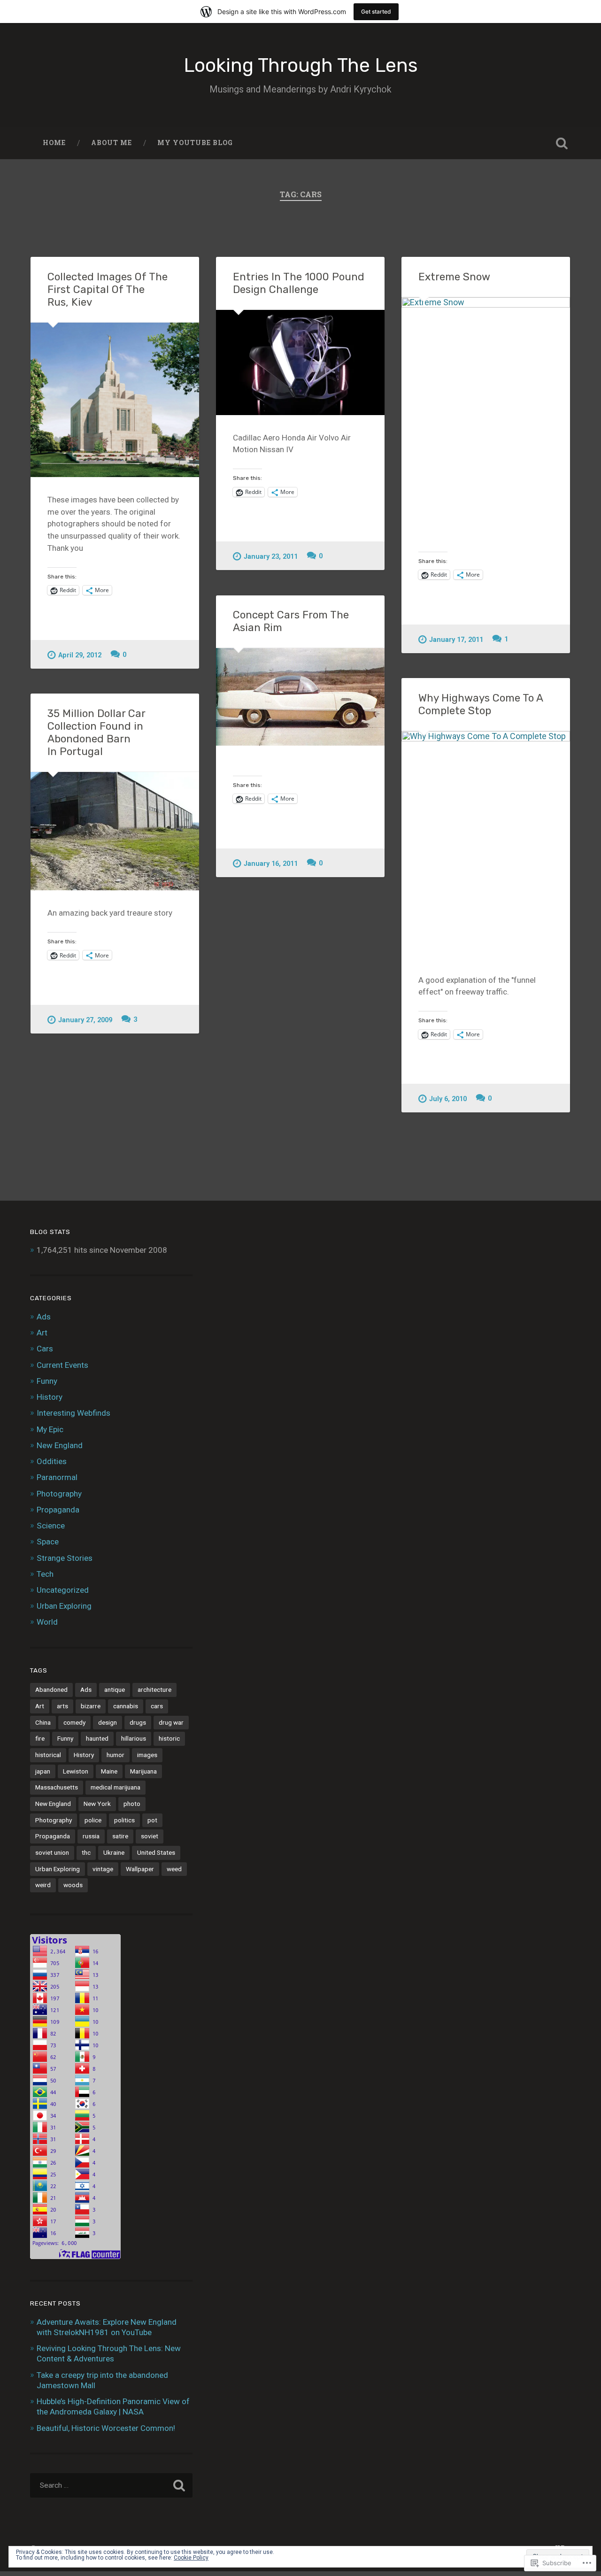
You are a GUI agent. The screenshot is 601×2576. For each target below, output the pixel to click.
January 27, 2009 (85, 1020)
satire (120, 1836)
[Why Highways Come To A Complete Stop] (486, 844)
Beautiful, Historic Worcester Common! (106, 2428)
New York (97, 1804)
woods (73, 1885)
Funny (47, 1381)
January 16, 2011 (271, 864)
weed (174, 1869)
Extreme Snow (454, 277)
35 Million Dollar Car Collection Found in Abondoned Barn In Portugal (96, 733)
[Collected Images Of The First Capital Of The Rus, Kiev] (115, 400)
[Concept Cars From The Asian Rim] (300, 697)
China (43, 1722)
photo (132, 1804)
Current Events (62, 1365)
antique (115, 1689)
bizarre (91, 1706)
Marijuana (143, 1771)
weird (43, 1885)
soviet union (52, 1852)
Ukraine (114, 1852)
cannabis (126, 1706)
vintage (103, 1869)
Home (54, 143)
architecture (154, 1689)
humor (116, 1755)
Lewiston (76, 1771)
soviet (150, 1836)
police (93, 1820)
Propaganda (58, 1510)
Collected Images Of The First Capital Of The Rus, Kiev (108, 289)
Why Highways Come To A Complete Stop (481, 704)
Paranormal (57, 1477)
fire (40, 1738)
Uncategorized (63, 1590)
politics (124, 1820)
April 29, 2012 (80, 655)
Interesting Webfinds (73, 1413)
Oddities (52, 1461)
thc (86, 1852)
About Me (112, 143)
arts (62, 1706)
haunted (97, 1738)
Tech (45, 1574)
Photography (59, 1494)
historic (169, 1738)
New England (60, 1445)
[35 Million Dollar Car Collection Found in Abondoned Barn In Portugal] (115, 831)
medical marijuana (116, 1787)
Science (51, 1526)
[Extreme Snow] (486, 410)
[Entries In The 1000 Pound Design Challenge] (300, 362)
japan (43, 1771)
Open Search (562, 143)
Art (42, 1333)
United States (156, 1852)
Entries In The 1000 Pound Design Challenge (299, 283)
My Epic (50, 1429)
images (147, 1755)
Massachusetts (57, 1787)
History (50, 1397)
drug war (171, 1722)
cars (157, 1706)
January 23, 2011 (271, 557)
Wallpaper (140, 1869)
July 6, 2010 (448, 1099)
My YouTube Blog (195, 143)
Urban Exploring (64, 1606)
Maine (109, 1771)
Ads (44, 1317)
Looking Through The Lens (301, 65)
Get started (376, 12)
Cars (45, 1349)
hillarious (134, 1738)
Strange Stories (65, 1558)
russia (91, 1836)
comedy (74, 1722)
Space (48, 1542)
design (108, 1722)
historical (48, 1755)
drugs (138, 1722)
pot (152, 1820)
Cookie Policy (191, 2558)
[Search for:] (111, 2485)
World (47, 1622)
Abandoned (51, 1689)
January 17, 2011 (456, 640)
